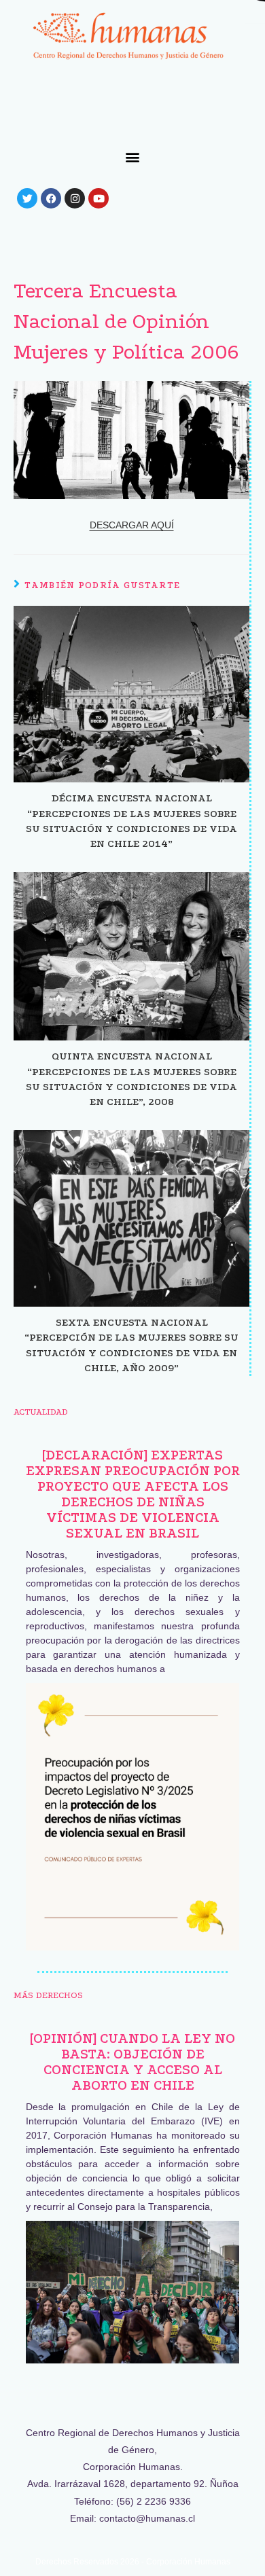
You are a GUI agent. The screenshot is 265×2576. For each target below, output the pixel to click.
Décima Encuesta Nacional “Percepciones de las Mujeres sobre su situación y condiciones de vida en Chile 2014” (131, 821)
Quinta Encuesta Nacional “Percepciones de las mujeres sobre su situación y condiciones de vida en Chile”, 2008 (131, 1079)
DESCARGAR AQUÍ (132, 525)
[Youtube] (99, 198)
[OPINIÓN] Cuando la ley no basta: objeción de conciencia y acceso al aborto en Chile (132, 2062)
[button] (133, 157)
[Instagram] (75, 198)
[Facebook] (51, 198)
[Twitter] (27, 198)
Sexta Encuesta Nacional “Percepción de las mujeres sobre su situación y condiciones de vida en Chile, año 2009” (131, 1345)
